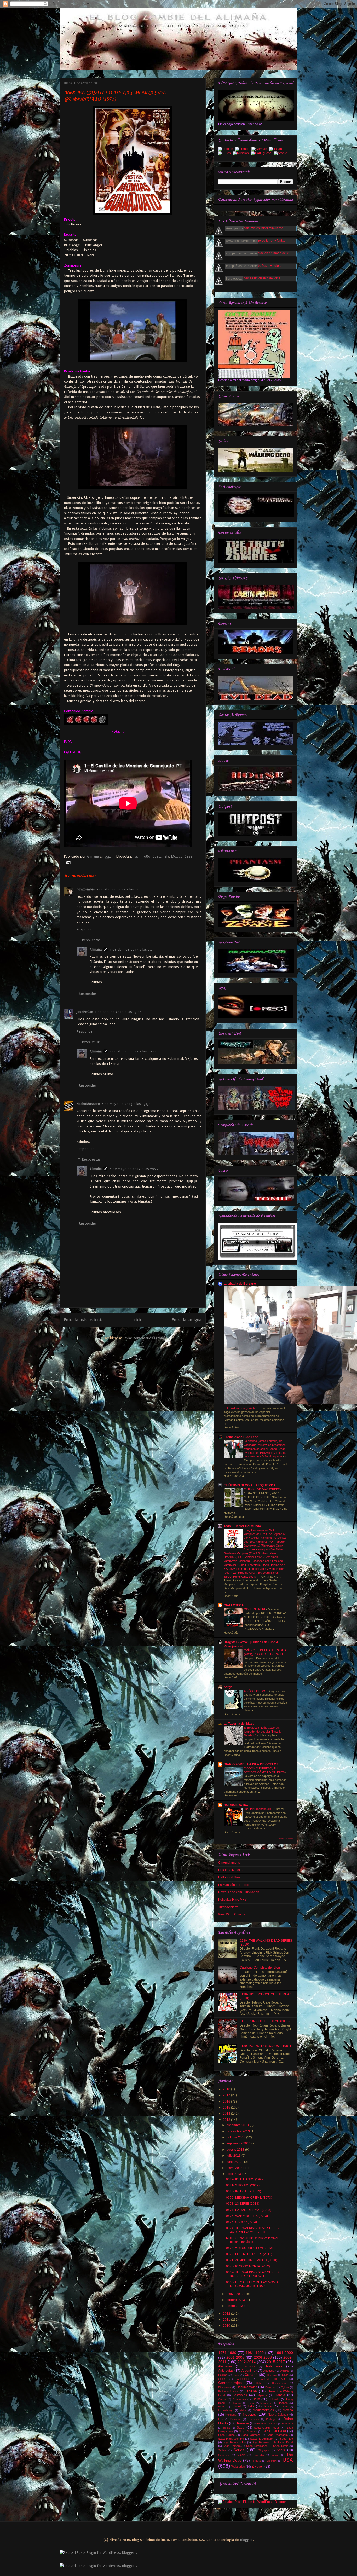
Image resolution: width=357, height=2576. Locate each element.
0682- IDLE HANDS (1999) (245, 2179)
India (251, 2403)
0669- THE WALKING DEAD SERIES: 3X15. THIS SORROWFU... (253, 2274)
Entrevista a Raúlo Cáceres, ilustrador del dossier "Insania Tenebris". (263, 1732)
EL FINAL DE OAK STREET (262, 1489)
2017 (227, 2095)
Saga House (226, 2435)
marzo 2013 (235, 2294)
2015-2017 (276, 2362)
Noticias (249, 2414)
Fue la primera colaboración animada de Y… (260, 253)
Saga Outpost (251, 2435)
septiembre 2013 (239, 2143)
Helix (256, 2399)
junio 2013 (235, 2162)
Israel (237, 2406)
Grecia (222, 2399)
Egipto (285, 2387)
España (251, 2391)
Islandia (223, 2407)
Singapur (264, 2450)
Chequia (272, 2375)
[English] (227, 149)
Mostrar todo (286, 1839)
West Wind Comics (232, 1914)
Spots (281, 2450)
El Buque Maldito (230, 1870)
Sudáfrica (224, 2455)
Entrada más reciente (84, 1320)
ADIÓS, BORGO (255, 1691)
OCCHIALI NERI (255, 1609)
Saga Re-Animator (262, 2439)
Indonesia (266, 2403)
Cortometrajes (230, 2383)
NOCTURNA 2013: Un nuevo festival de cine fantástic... (252, 2240)
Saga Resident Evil (235, 2442)
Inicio (138, 1320)
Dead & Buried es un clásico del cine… (256, 278)
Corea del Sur (273, 2379)
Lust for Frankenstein (258, 1809)
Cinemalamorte (229, 1863)
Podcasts (253, 2419)
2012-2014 (247, 2362)
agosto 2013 (236, 2150)
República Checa (267, 2424)
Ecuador (270, 2387)
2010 (227, 2326)
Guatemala (161, 856)
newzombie (86, 889)
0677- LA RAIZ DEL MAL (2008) (249, 2210)
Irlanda (283, 2403)
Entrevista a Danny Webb (240, 1408)
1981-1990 (255, 2353)
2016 (227, 2102)
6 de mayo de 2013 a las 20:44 (134, 1169)
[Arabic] (281, 154)
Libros (285, 2407)
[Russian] (242, 154)
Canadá (251, 2375)
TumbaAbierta (228, 1907)
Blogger (246, 2540)
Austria (285, 2371)
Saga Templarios (257, 2446)
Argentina (248, 2371)
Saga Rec (286, 2439)
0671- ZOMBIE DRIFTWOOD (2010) (252, 2260)
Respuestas (91, 940)
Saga (189, 856)
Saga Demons (248, 2431)
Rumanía (287, 2424)
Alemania (225, 2366)
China (222, 2379)
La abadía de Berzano (240, 1284)
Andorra (250, 2367)
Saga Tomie (281, 2446)
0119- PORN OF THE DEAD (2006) (265, 2021)
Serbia (222, 2450)
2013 (227, 2120)
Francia (280, 2395)
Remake (243, 2423)
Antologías (226, 2371)
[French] (243, 149)
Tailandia (259, 2455)
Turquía (256, 2461)
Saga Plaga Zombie (231, 2439)
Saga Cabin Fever (267, 2428)
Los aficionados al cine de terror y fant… (257, 241)
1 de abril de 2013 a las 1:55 (119, 889)
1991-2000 (284, 2353)
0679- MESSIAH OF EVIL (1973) (249, 2198)
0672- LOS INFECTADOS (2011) (249, 2254)
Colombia (243, 2379)
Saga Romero (232, 2446)
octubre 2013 (236, 2137)
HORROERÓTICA (237, 1805)
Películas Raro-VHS (232, 1900)
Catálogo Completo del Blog (260, 1967)
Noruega (231, 2415)
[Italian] (277, 149)
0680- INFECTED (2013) (244, 2191)
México (177, 856)
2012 (227, 2314)
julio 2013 (234, 2156)
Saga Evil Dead (274, 2431)
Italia (251, 2406)
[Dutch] (226, 154)
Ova (221, 2419)
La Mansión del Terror (234, 1885)
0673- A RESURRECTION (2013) (250, 2248)
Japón (268, 2406)
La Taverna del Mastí (239, 1724)
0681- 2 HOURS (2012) (243, 2185)
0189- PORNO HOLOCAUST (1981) (265, 2046)
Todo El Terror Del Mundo (242, 1526)
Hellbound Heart (230, 1877)
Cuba (259, 2383)
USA (288, 2460)
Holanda (274, 2399)
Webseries (238, 2467)
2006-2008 (263, 2357)
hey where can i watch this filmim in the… (257, 228)
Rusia (227, 2428)
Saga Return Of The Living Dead (272, 2442)
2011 (227, 2320)
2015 (227, 2108)
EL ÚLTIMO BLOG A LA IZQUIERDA (250, 1485)
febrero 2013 (236, 2300)
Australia (269, 2371)
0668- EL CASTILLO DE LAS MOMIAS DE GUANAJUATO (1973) (253, 2284)
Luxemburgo (226, 2410)
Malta (243, 2410)
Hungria (237, 2403)
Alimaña (93, 856)
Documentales (247, 2387)
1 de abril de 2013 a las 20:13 (133, 1051)
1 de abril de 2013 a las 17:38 (118, 1012)
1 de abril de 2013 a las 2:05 (132, 949)
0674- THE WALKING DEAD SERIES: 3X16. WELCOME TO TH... (253, 2230)
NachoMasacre (88, 1104)
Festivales (240, 2395)
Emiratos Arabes (228, 2391)
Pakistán (235, 2419)
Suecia (241, 2455)
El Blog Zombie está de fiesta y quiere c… (258, 266)
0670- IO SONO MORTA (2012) (248, 2266)
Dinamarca (225, 2387)
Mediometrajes (263, 2410)
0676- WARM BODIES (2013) (247, 2216)
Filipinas (262, 2395)
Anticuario (274, 2366)
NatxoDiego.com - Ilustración (239, 1892)
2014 (227, 2114)
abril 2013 (234, 2174)
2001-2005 (235, 2357)
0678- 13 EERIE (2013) (243, 2204)
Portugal (271, 2419)
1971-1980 (142, 856)
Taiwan (275, 2455)
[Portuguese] (262, 154)
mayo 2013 (235, 2168)
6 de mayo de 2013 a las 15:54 (126, 1104)
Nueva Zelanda (278, 2415)
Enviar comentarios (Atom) (144, 1338)
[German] (260, 149)
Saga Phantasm (277, 2435)
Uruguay (272, 2461)
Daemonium (279, 2383)
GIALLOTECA (234, 1605)
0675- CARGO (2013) (241, 2222)
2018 (227, 2089)
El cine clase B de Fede (241, 1437)
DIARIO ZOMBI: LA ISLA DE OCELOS (251, 1764)
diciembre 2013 (238, 2125)
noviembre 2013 (239, 2131)
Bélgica (223, 2375)
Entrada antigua (187, 1320)
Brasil (236, 2375)
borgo (228, 1687)
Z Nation (258, 2467)
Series (239, 2450)
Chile (285, 2375)
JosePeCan (85, 1012)
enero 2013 (235, 2306)
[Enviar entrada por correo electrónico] (67, 862)
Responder (85, 929)
